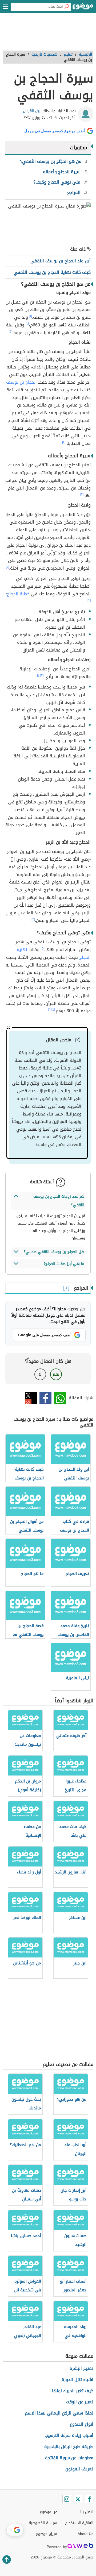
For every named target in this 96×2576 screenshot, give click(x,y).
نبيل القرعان (32, 111)
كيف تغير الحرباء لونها (73, 2391)
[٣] (11, 331)
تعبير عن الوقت (80, 2402)
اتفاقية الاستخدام (79, 2523)
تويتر (31, 1398)
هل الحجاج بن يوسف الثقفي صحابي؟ (54, 1252)
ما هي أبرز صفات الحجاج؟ (64, 1264)
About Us (85, 2534)
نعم (56, 1374)
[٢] (27, 324)
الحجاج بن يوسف (21, 382)
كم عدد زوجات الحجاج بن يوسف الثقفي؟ (59, 1201)
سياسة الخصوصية (43, 2523)
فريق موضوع (47, 2534)
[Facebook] (89, 2499)
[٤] (64, 442)
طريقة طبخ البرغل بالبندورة (69, 2447)
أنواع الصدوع (82, 2424)
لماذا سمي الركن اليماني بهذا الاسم (59, 2413)
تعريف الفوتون (79, 2469)
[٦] (50, 1010)
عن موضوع (48, 2512)
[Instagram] (67, 2499)
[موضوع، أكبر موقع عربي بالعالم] (83, 8)
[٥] (43, 948)
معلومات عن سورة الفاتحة (69, 2458)
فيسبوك (45, 1398)
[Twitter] (78, 2499)
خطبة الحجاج (18, 594)
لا (40, 1374)
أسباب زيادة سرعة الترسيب (69, 2435)
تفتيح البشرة (81, 2368)
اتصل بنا (87, 2512)
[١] (31, 316)
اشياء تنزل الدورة (77, 2380)
